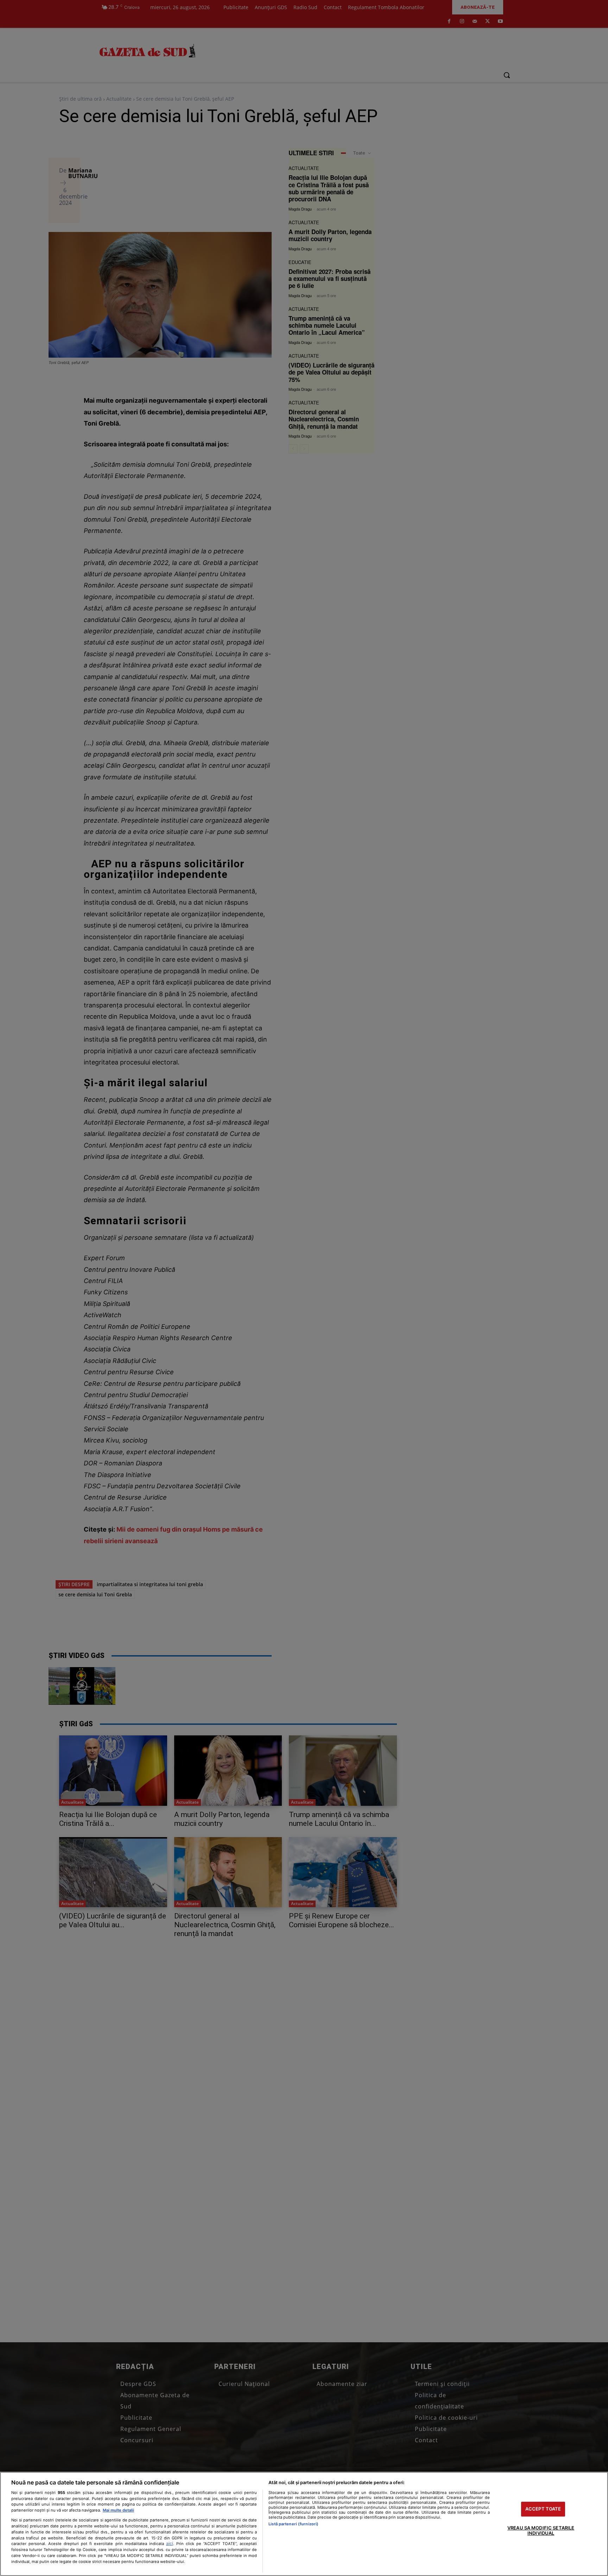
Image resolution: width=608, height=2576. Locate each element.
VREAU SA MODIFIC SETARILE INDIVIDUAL (541, 2531)
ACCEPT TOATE (543, 2509)
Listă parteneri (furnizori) (293, 2524)
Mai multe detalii (118, 2510)
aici (170, 2543)
